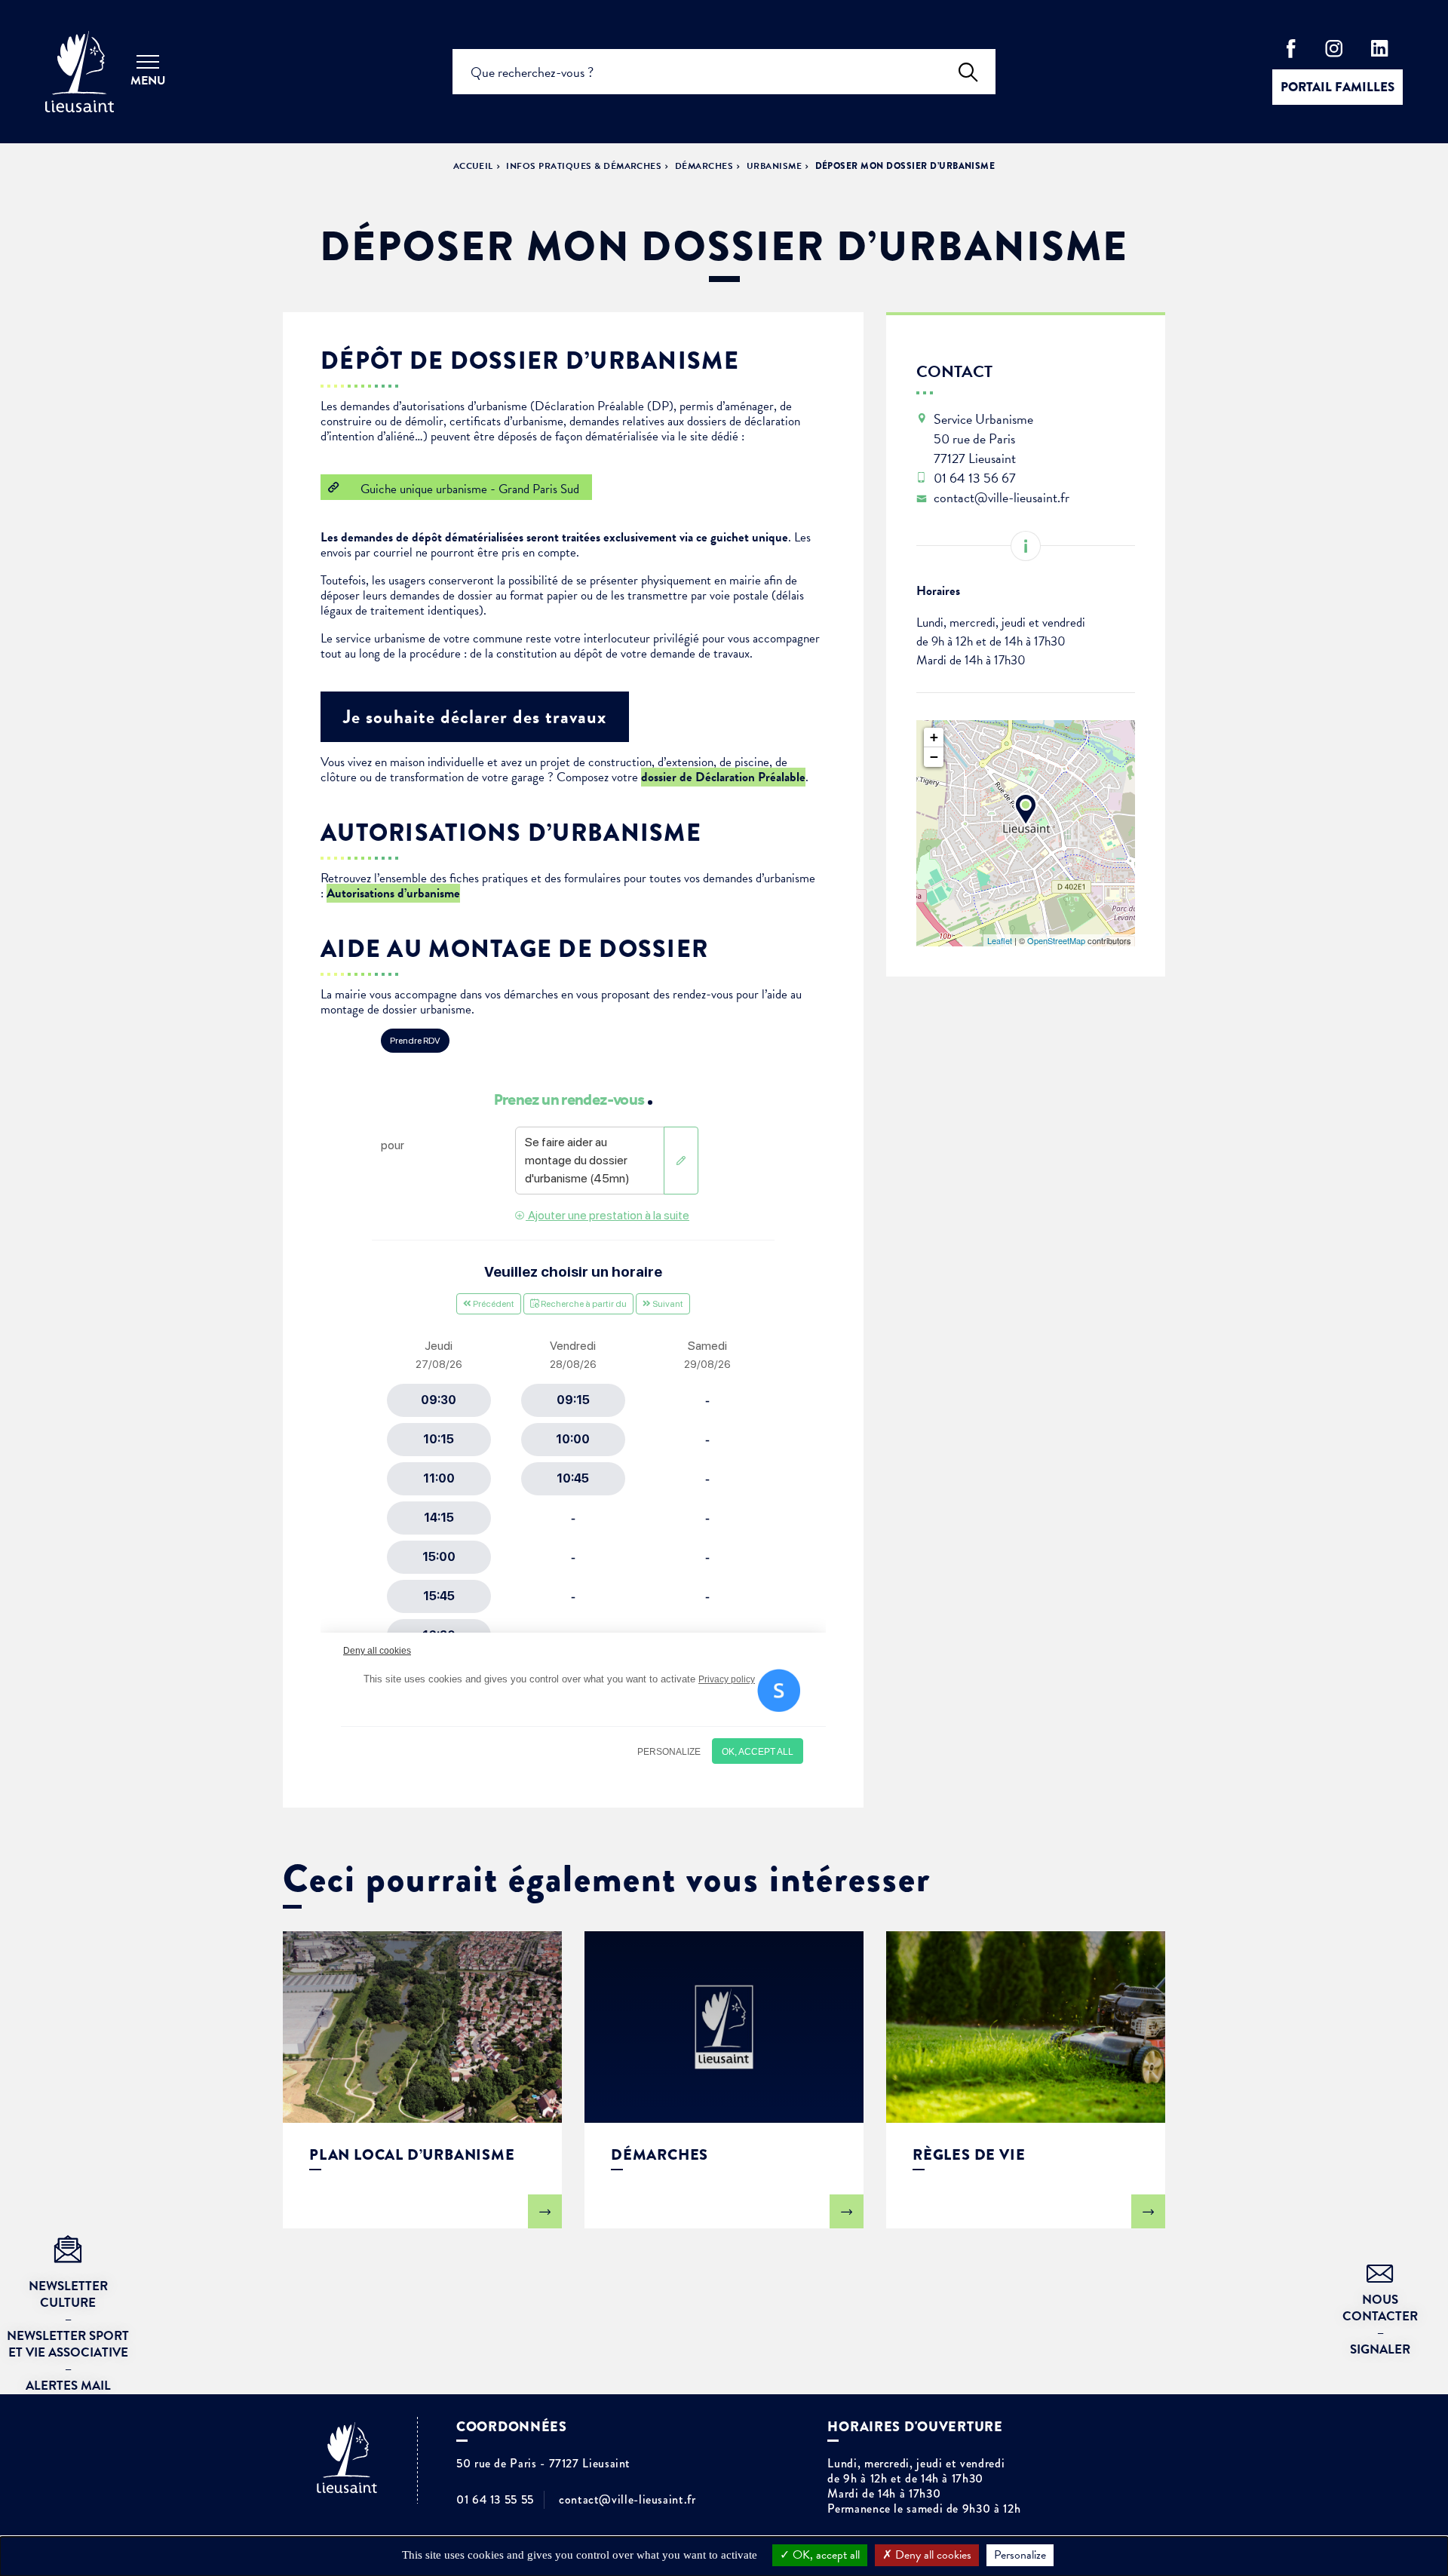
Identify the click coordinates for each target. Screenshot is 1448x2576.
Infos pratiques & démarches (584, 166)
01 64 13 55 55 (495, 2500)
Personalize (1020, 2555)
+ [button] (934, 737)
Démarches (704, 166)
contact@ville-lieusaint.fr (627, 2500)
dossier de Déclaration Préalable (723, 777)
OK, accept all (825, 2555)
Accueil (473, 166)
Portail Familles (1338, 87)
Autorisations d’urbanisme (393, 893)
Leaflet (1000, 940)
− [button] (934, 757)
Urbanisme (774, 166)
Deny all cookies (932, 2555)
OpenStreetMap (1056, 940)
